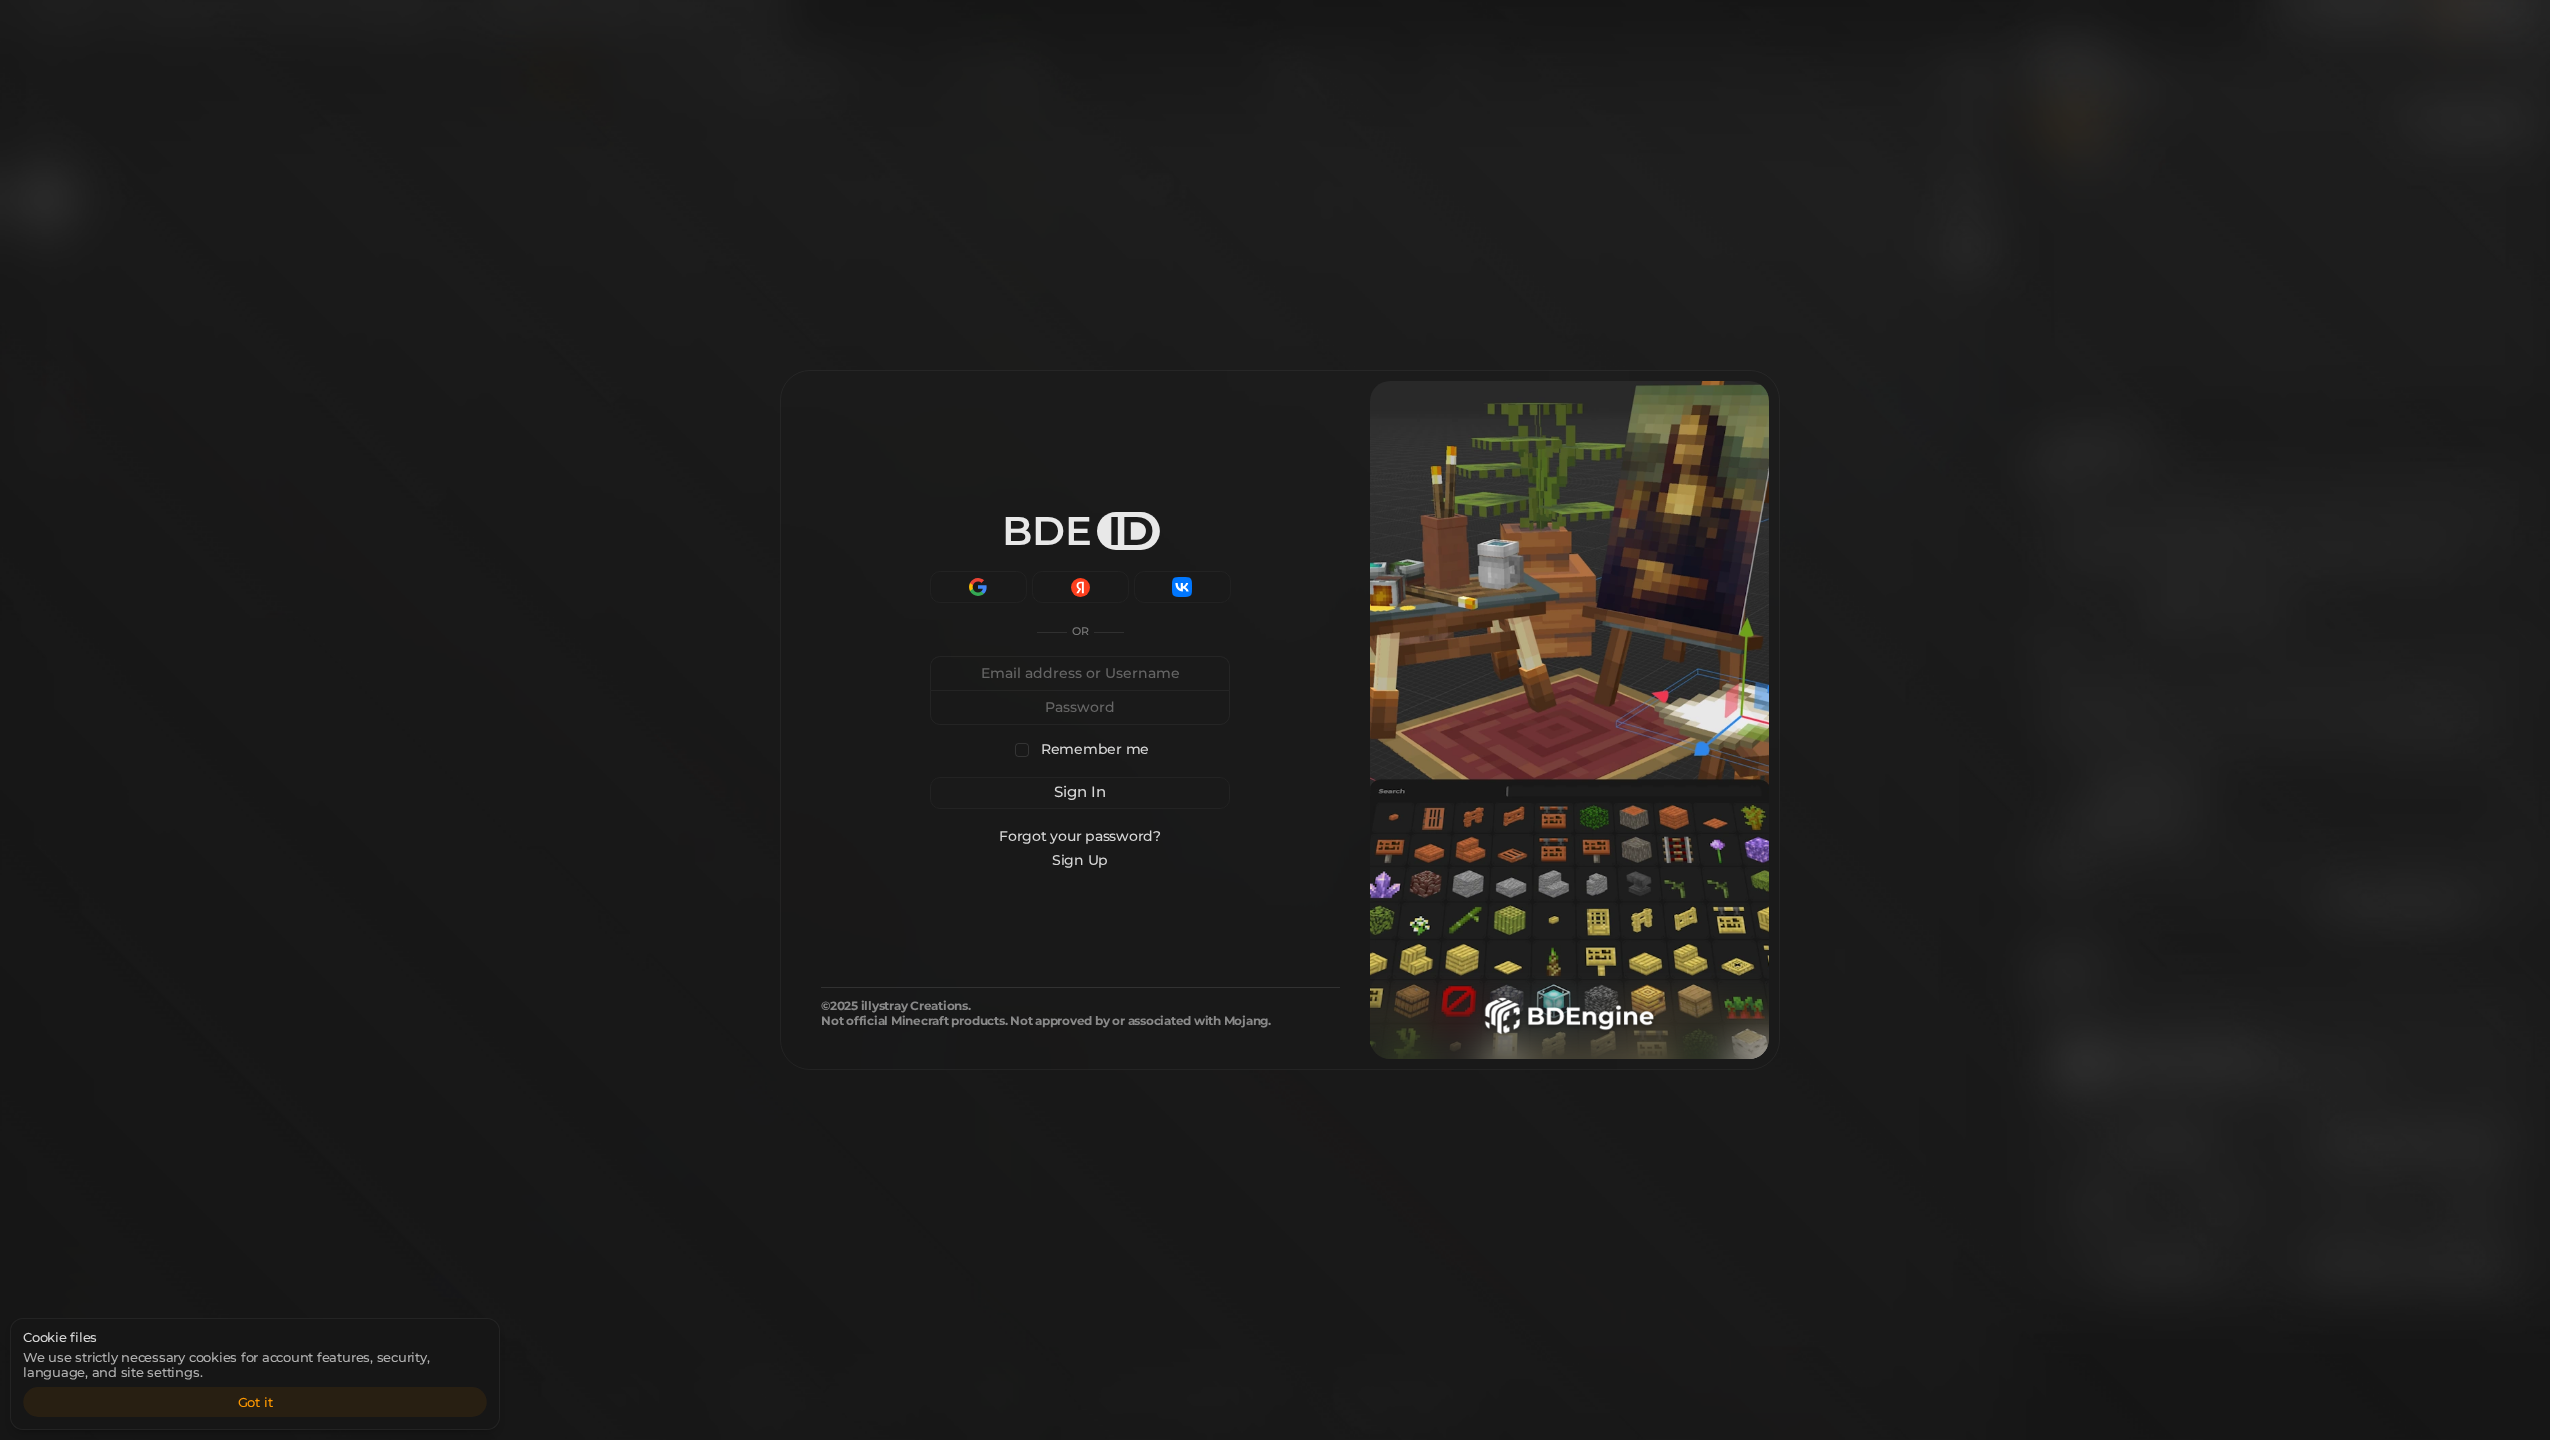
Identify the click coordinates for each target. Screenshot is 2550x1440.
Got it (255, 1402)
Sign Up (1080, 860)
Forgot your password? (1081, 836)
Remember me (1095, 749)
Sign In (1080, 791)
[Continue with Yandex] (1080, 587)
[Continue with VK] (1182, 587)
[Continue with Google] (978, 587)
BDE (1078, 530)
